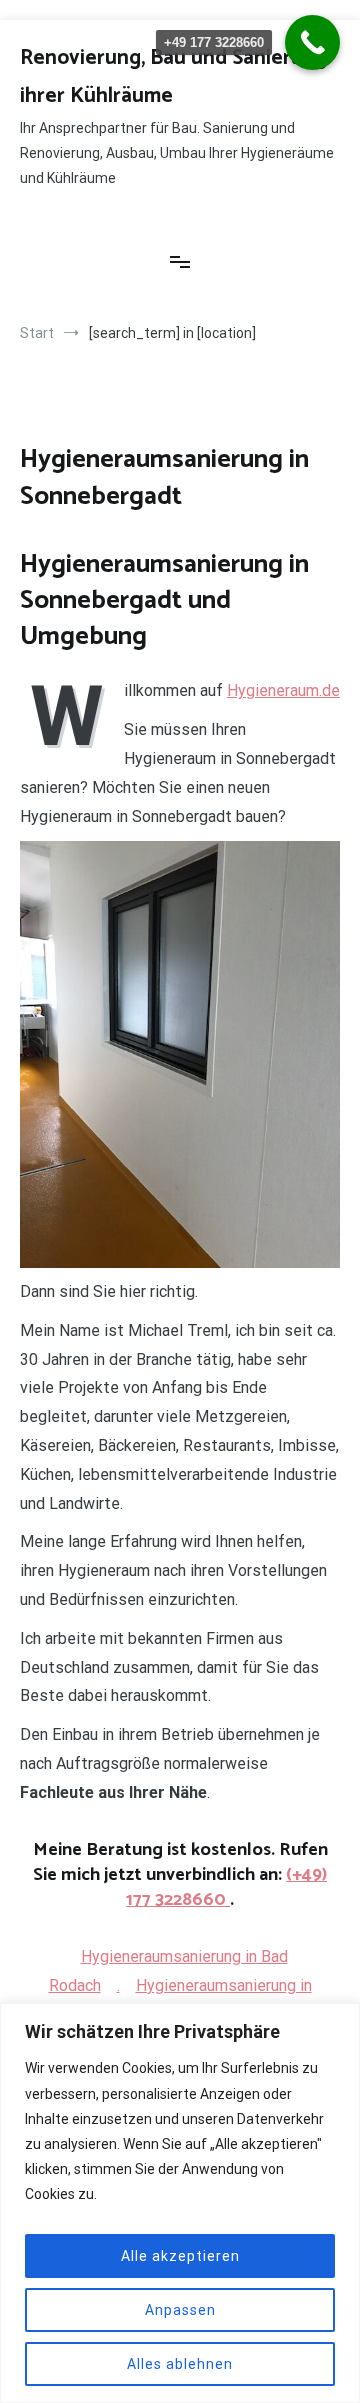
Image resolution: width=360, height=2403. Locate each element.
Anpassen (180, 2310)
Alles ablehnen (180, 2364)
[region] (180, 2203)
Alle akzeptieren (180, 2256)
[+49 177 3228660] (312, 42)
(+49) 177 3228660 (226, 1887)
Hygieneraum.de (283, 690)
